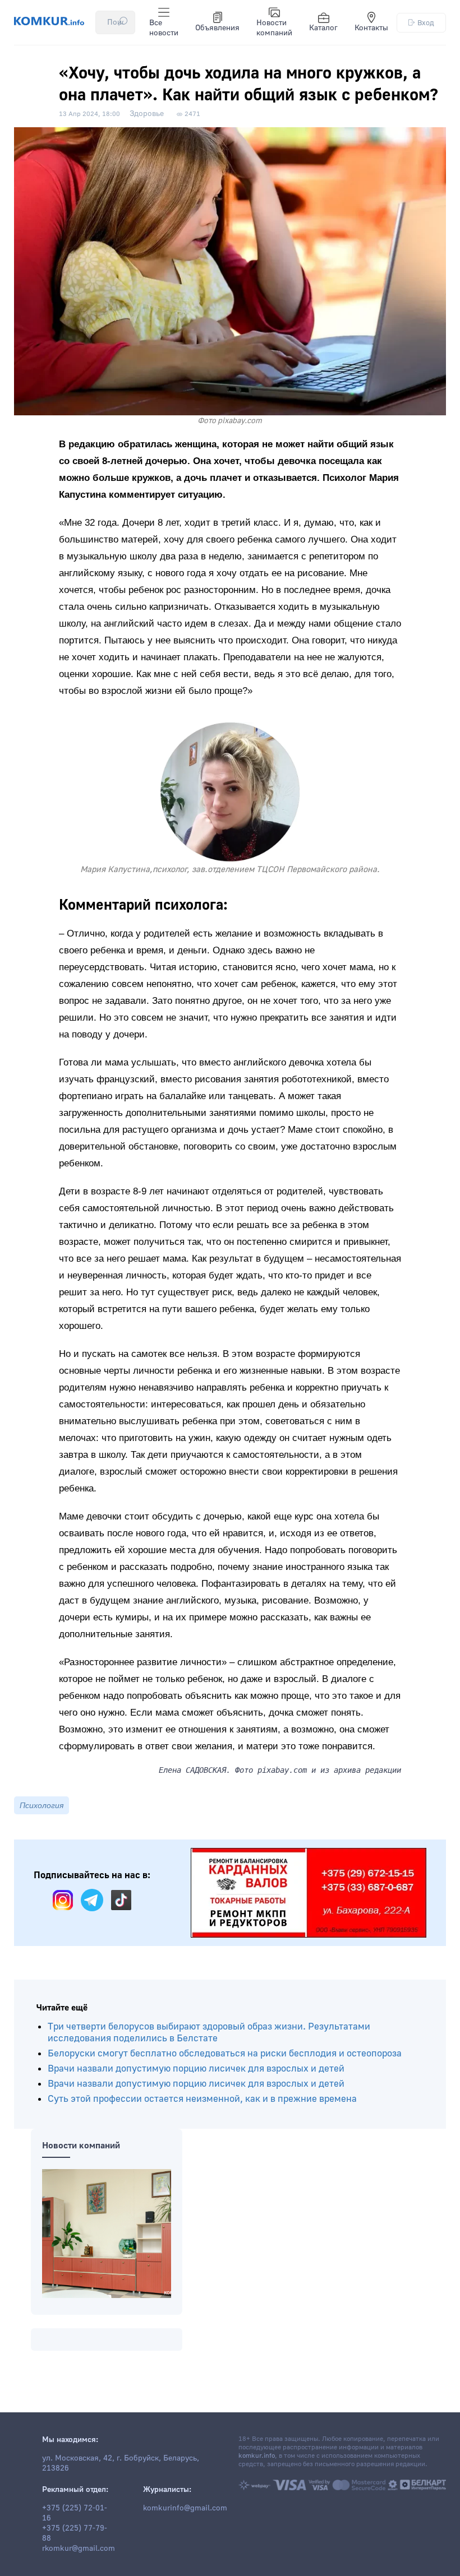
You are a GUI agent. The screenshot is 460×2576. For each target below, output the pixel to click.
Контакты (371, 28)
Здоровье (147, 114)
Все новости (164, 28)
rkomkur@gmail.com (79, 2549)
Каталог (323, 28)
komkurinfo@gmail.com (185, 2508)
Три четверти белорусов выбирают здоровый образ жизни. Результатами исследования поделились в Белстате (209, 2032)
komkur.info (257, 2456)
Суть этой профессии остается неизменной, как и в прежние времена (202, 2099)
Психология (42, 1805)
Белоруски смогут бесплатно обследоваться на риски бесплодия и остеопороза (225, 2053)
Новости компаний (274, 28)
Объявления (217, 28)
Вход (426, 23)
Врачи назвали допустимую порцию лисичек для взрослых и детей (196, 2068)
